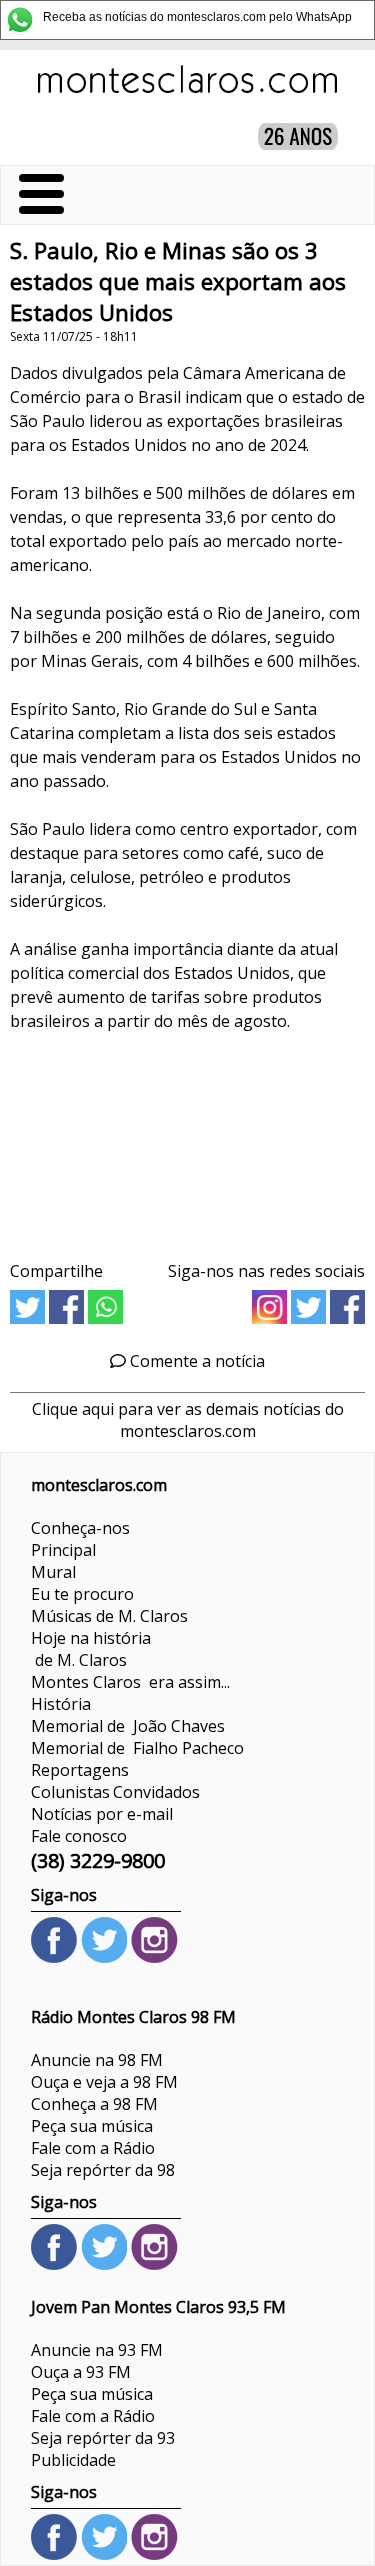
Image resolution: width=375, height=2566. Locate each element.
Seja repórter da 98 (103, 2170)
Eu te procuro (82, 1594)
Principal (63, 1550)
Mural (53, 1572)
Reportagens (80, 1770)
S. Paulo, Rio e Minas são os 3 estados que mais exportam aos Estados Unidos (178, 281)
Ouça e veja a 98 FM (104, 2082)
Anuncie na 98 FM (97, 2060)
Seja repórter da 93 (103, 2438)
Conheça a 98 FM (94, 2104)
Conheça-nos (80, 1528)
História (61, 1704)
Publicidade (73, 2460)
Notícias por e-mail (102, 1814)
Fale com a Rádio (93, 2148)
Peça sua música (92, 2126)
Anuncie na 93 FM (97, 2350)
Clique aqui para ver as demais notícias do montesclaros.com (188, 1420)
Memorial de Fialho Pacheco (137, 1748)
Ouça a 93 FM (81, 2372)
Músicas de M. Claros (109, 1616)
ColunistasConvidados (115, 1792)
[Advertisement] (187, 1151)
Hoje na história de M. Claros (91, 1649)
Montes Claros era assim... (130, 1682)
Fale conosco (79, 1836)
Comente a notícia (195, 1361)
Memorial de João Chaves (128, 1726)
